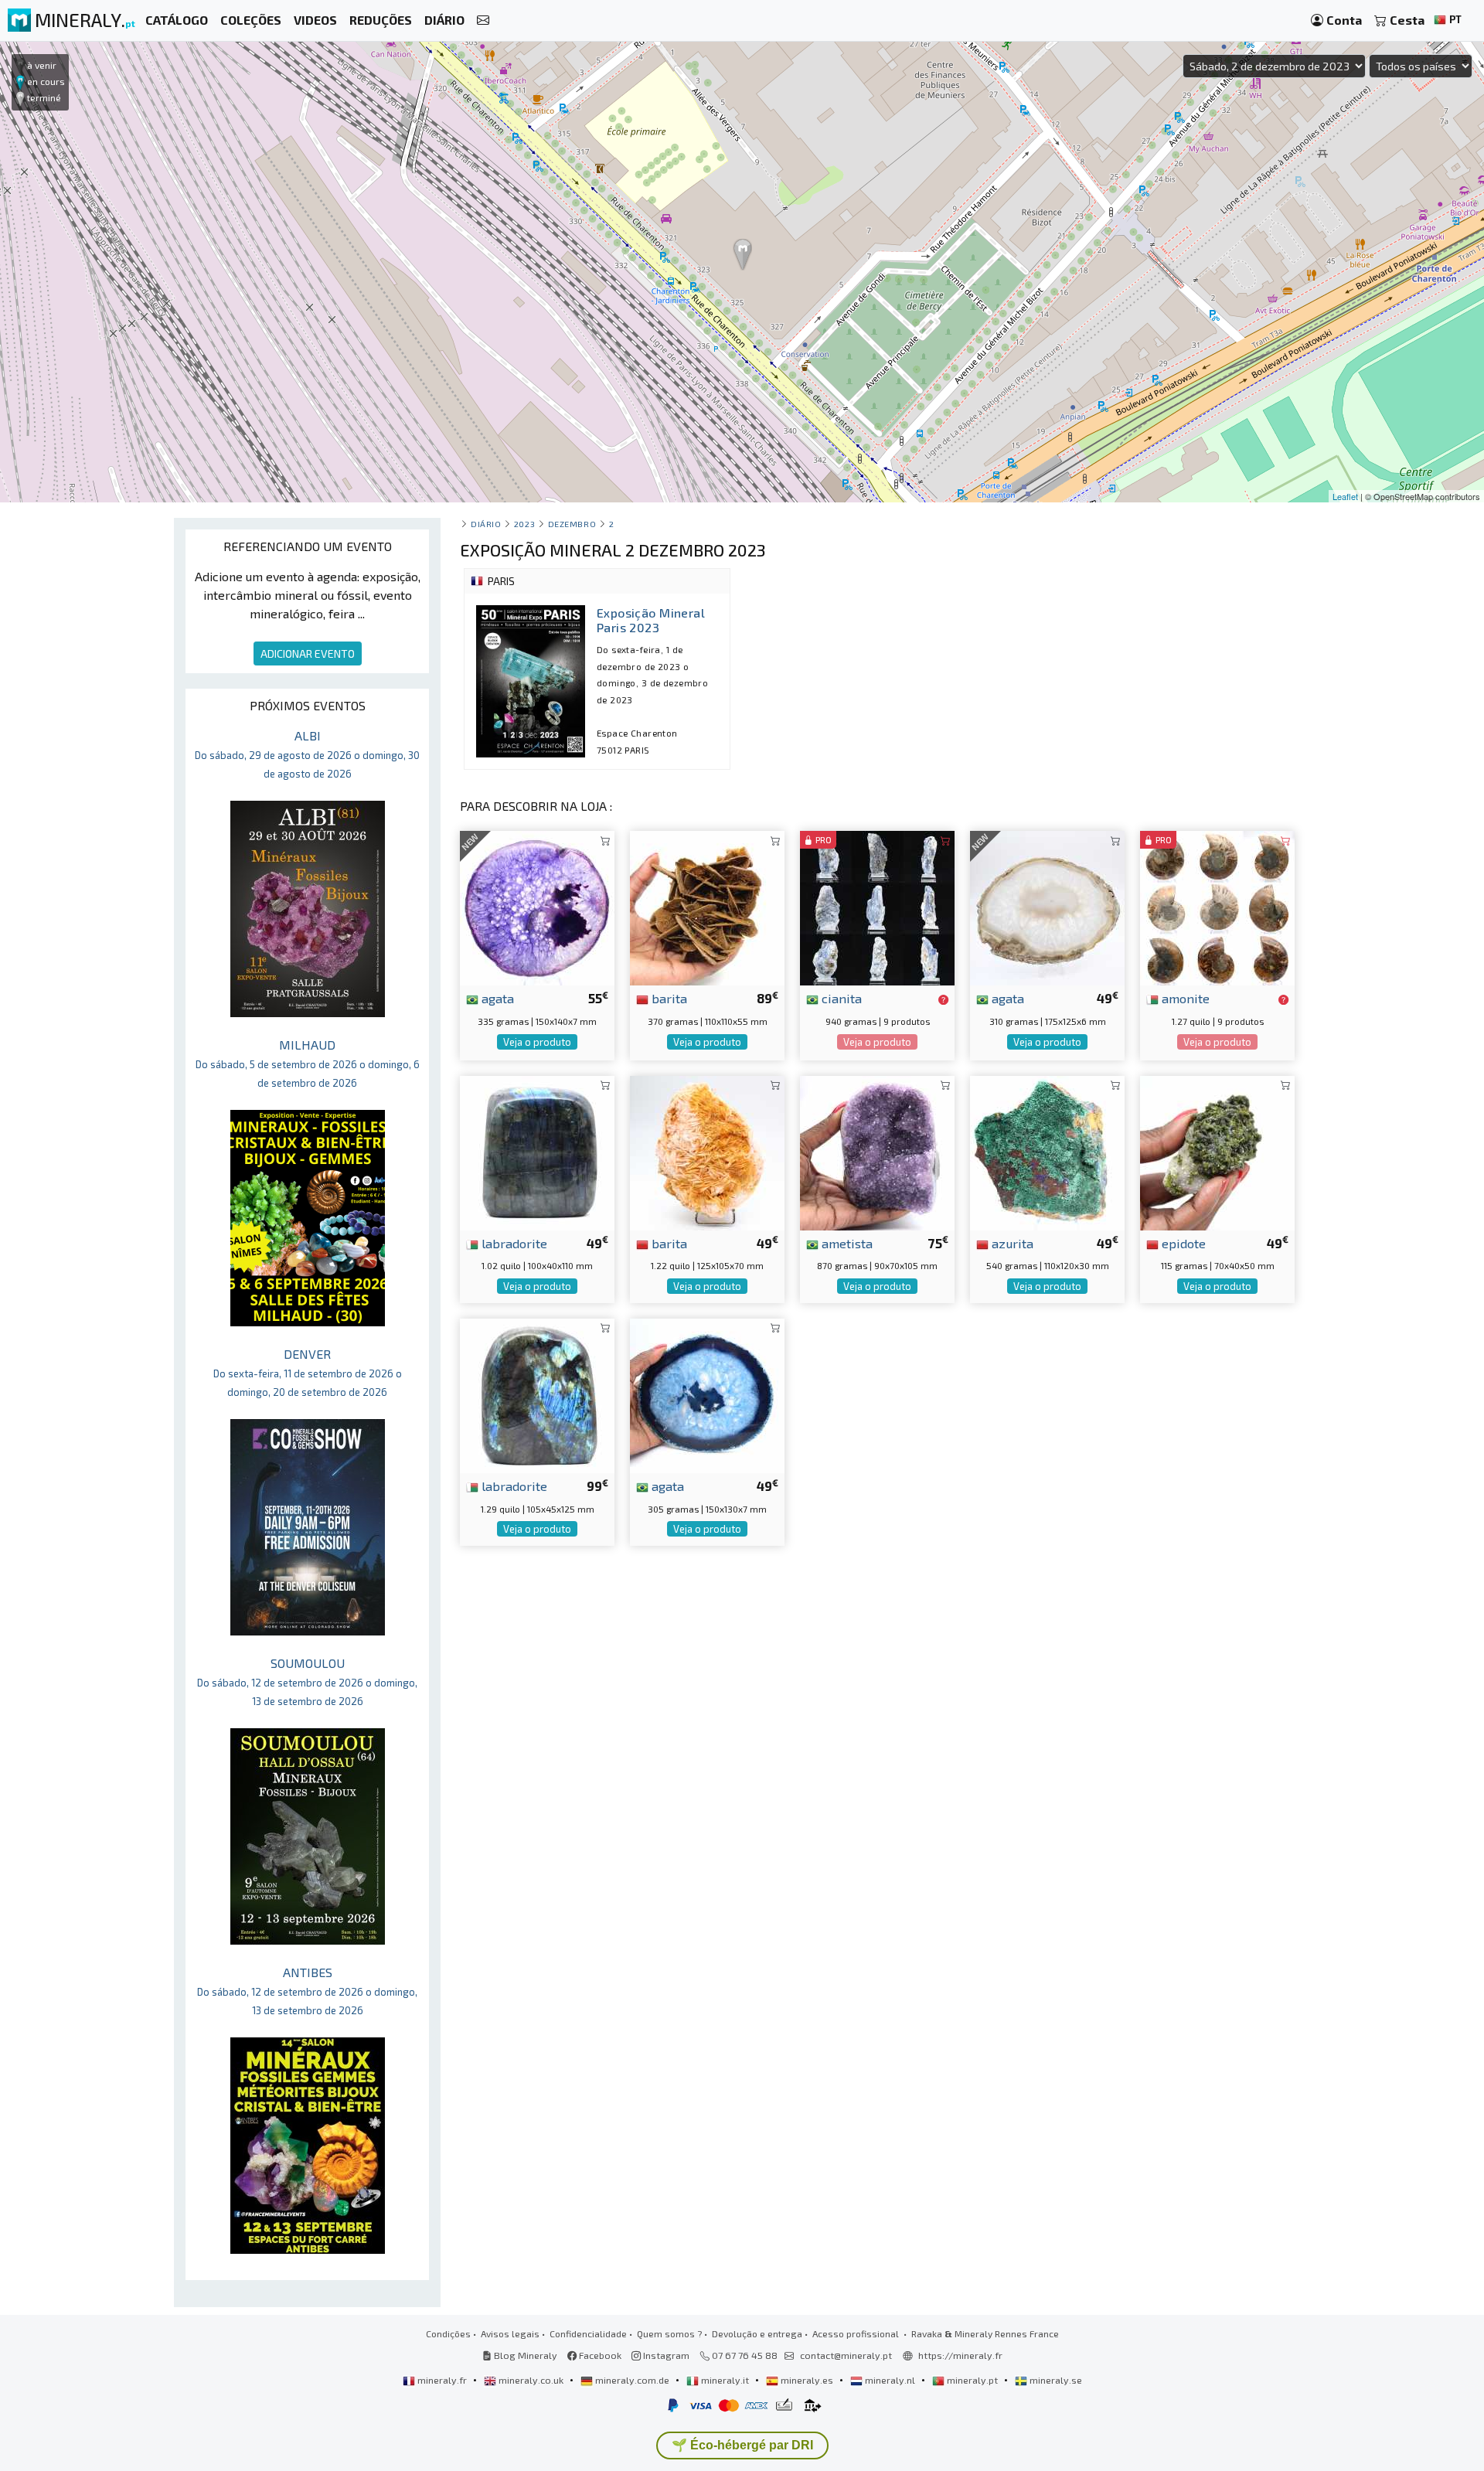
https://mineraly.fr (960, 2355)
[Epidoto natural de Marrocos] (1217, 1150)
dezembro (572, 524)
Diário (486, 524)
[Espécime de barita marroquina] (707, 906)
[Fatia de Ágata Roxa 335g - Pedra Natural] (537, 906)
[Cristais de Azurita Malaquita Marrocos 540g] (1047, 1150)
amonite (1184, 998)
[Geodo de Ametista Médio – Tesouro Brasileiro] (877, 1150)
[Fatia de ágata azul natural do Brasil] (707, 1394)
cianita (840, 998)
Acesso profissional (857, 2333)
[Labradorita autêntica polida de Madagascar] (537, 1394)
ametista (846, 1243)
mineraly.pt (972, 2380)
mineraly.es (807, 2380)
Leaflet (1345, 496)
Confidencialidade (588, 2333)
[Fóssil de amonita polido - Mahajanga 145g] (1217, 906)
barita (668, 998)
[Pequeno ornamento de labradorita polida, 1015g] (537, 1150)
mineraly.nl (890, 2380)
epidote (1182, 1243)
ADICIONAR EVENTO (308, 653)
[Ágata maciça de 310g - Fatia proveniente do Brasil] (1047, 906)
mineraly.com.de (632, 2380)
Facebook (599, 2355)
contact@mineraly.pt (846, 2355)
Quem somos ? (669, 2333)
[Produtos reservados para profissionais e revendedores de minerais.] (943, 999)
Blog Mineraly (524, 2355)
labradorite (513, 1243)
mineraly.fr (442, 2380)
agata (496, 998)
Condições (448, 2333)
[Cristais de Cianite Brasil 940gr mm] (877, 906)
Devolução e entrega (757, 2333)
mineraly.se (1055, 2380)
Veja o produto (537, 1042)
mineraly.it (725, 2380)
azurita (1011, 1243)
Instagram (665, 2355)
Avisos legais (510, 2333)
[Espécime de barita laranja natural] (707, 1150)
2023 (524, 524)
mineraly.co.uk (531, 2380)
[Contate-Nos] (483, 20)
